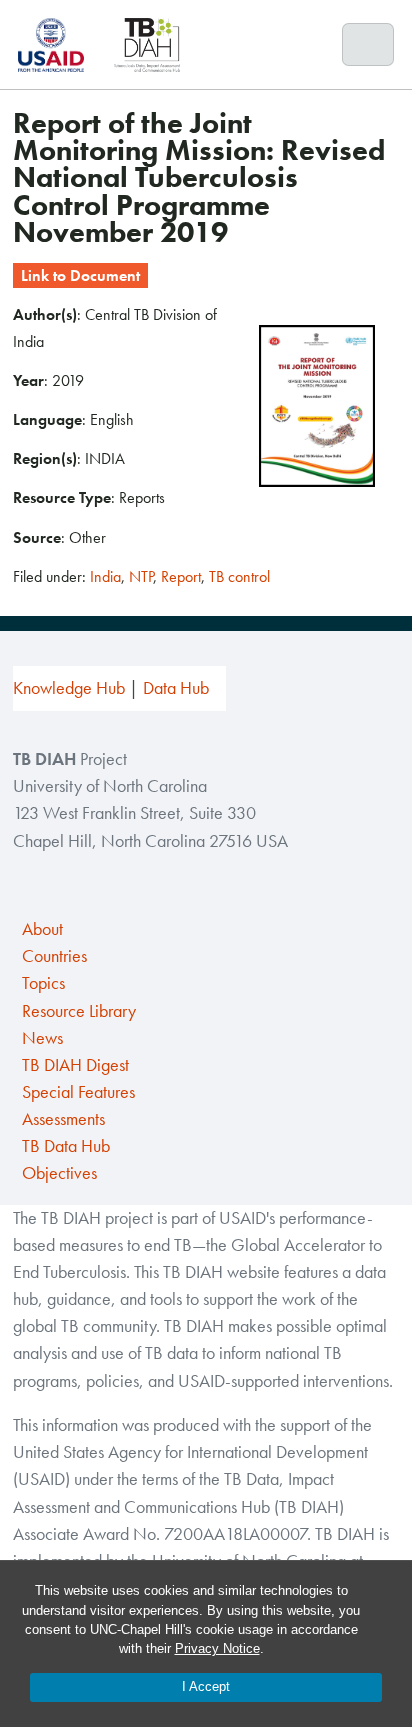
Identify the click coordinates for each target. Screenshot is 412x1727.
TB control (239, 576)
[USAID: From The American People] (57, 44)
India (105, 576)
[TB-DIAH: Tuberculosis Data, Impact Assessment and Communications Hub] (147, 44)
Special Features (78, 1092)
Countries (54, 956)
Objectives (59, 1173)
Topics (43, 983)
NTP (141, 576)
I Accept (206, 1686)
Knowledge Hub (69, 688)
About (42, 929)
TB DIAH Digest (75, 1065)
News (42, 1038)
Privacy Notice (217, 1648)
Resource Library (79, 1011)
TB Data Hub (66, 1146)
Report (181, 576)
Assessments (63, 1119)
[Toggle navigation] (368, 45)
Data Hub (176, 688)
